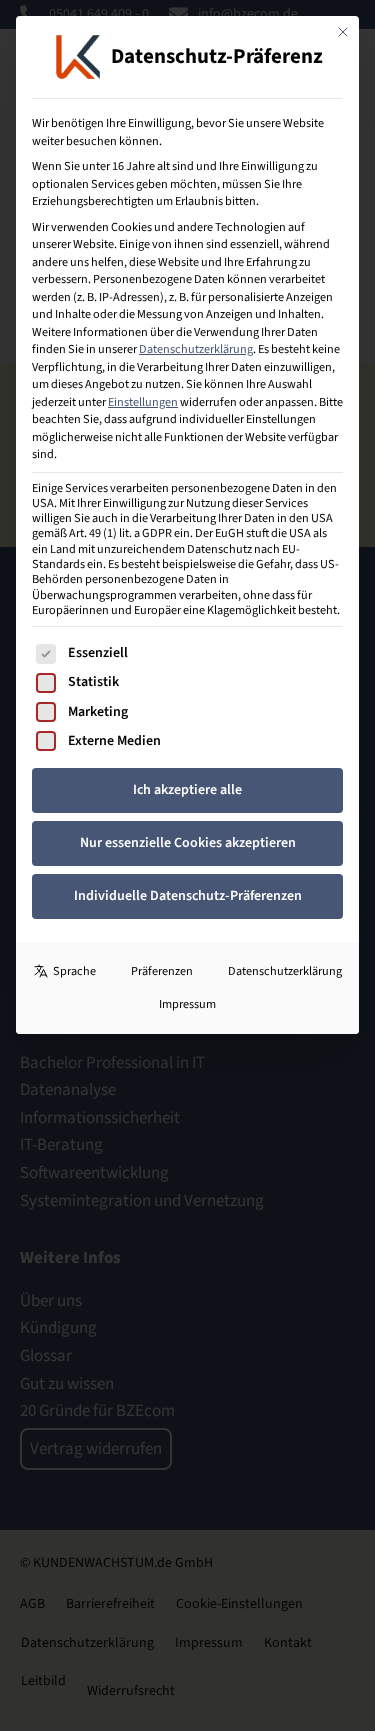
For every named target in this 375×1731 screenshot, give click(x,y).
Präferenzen (162, 971)
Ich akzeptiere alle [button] (187, 790)
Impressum (187, 1004)
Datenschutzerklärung (196, 349)
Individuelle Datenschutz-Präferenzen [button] (188, 896)
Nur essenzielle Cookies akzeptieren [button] (188, 843)
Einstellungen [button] (143, 402)
